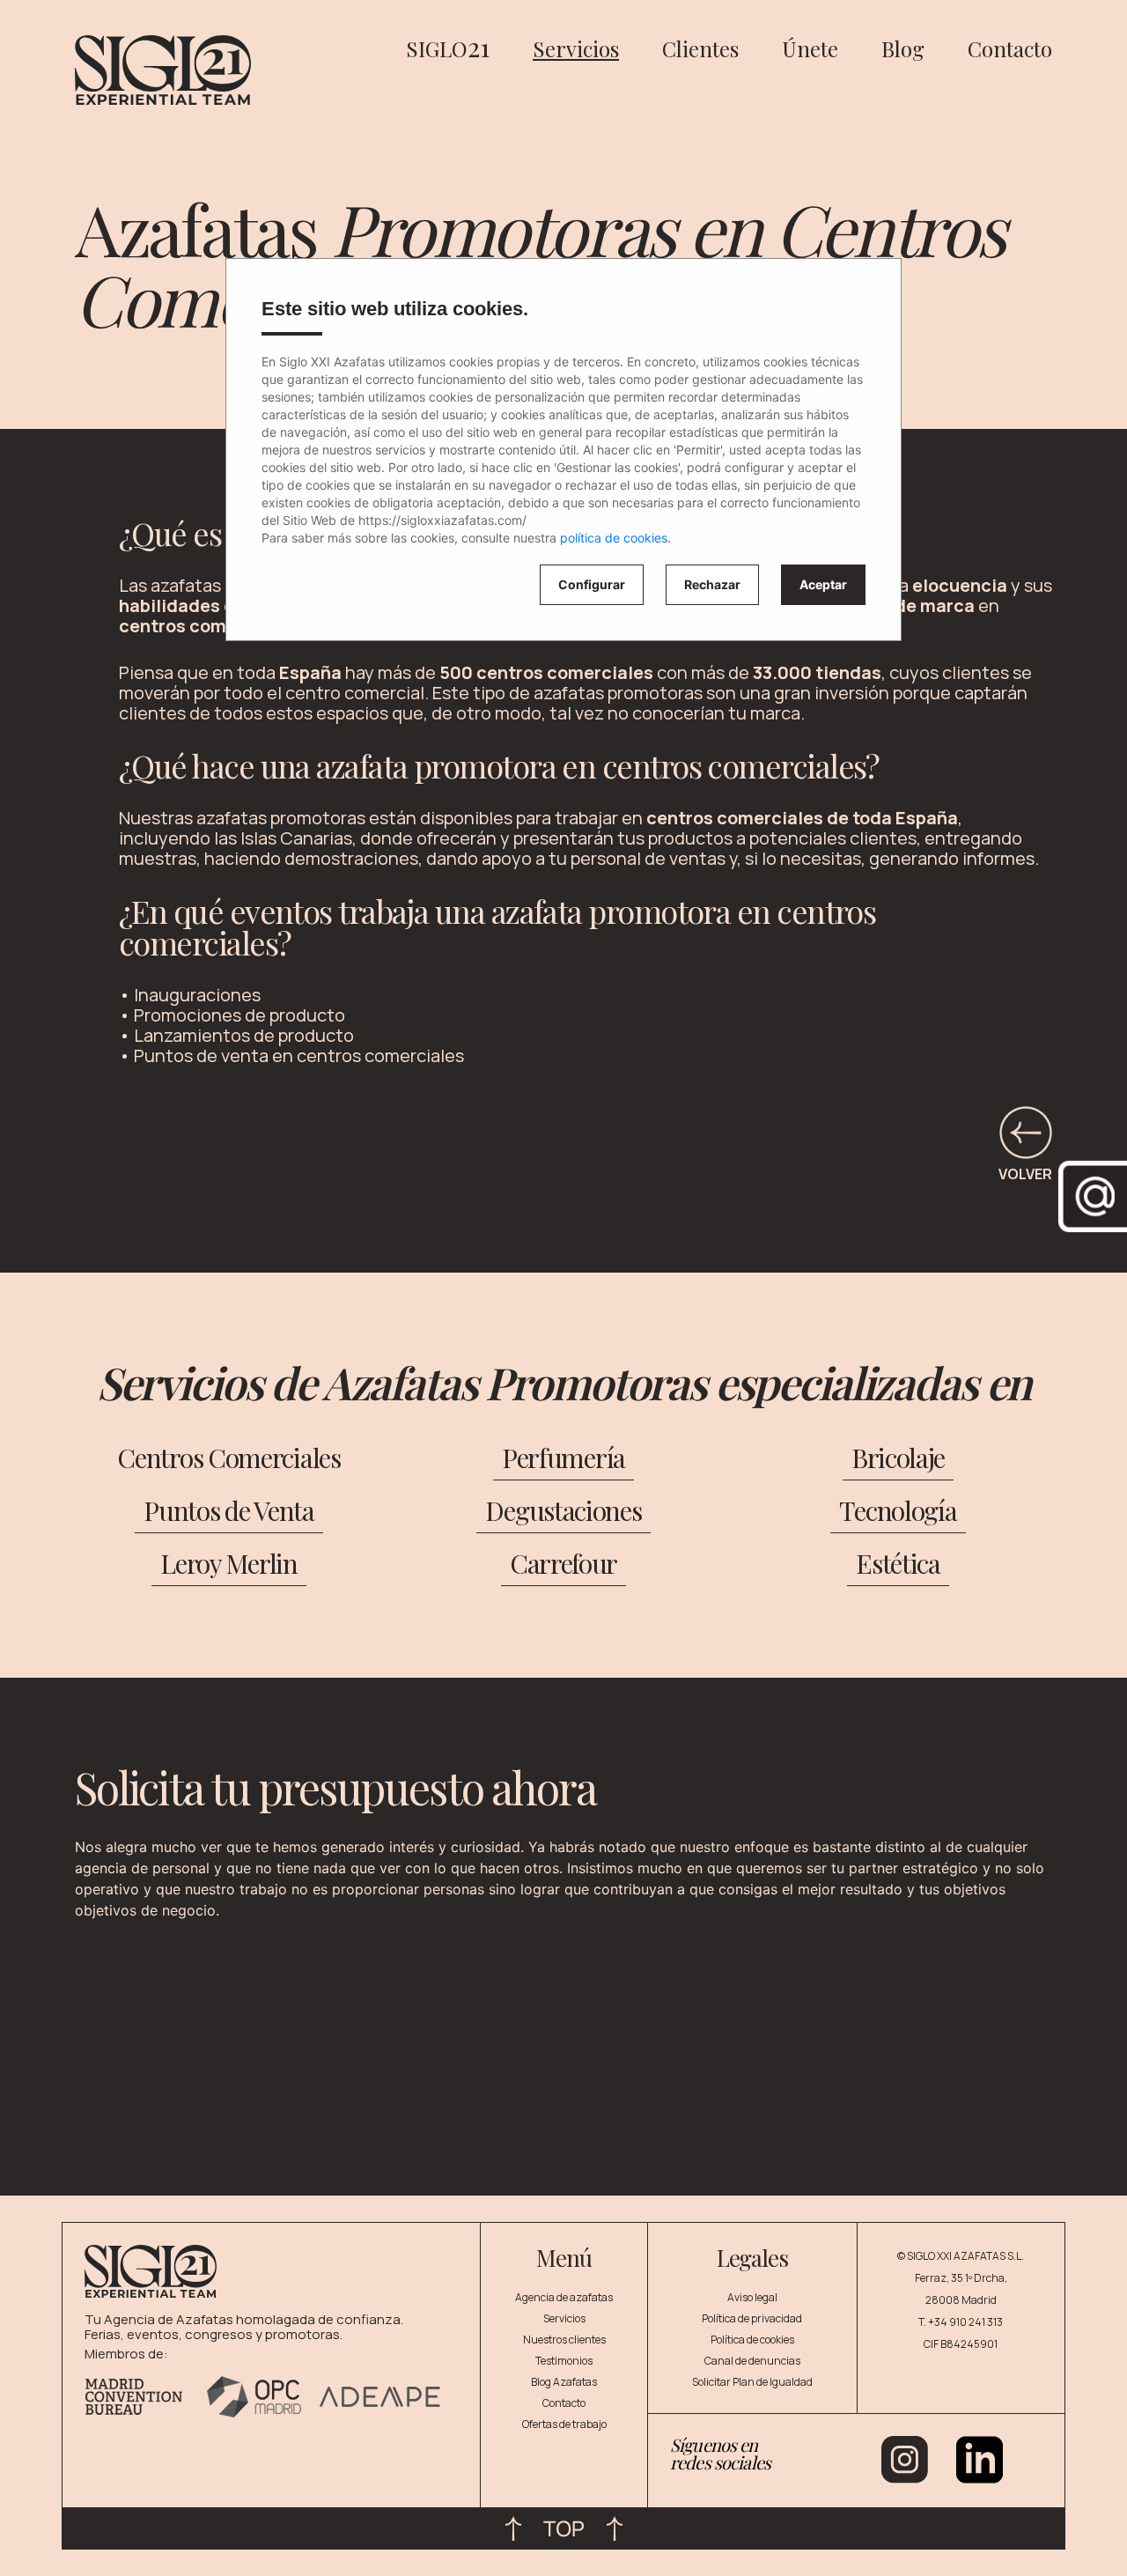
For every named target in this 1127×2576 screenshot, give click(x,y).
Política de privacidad (752, 2318)
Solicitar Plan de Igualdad (752, 2382)
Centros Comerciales (229, 1458)
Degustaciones (563, 1510)
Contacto (1010, 48)
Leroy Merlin (229, 1563)
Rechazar (712, 584)
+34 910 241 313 (965, 2322)
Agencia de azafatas (564, 2297)
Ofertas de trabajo (564, 2424)
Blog (903, 48)
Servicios (576, 48)
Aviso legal (752, 2297)
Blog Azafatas (564, 2382)
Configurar (592, 584)
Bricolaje (898, 1458)
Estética (898, 1563)
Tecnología (898, 1510)
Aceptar (823, 584)
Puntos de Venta (229, 1510)
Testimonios (564, 2361)
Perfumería (563, 1458)
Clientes (700, 48)
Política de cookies (752, 2340)
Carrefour (563, 1563)
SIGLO (448, 48)
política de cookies (614, 538)
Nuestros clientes (564, 2340)
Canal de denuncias (752, 2361)
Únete (810, 48)
